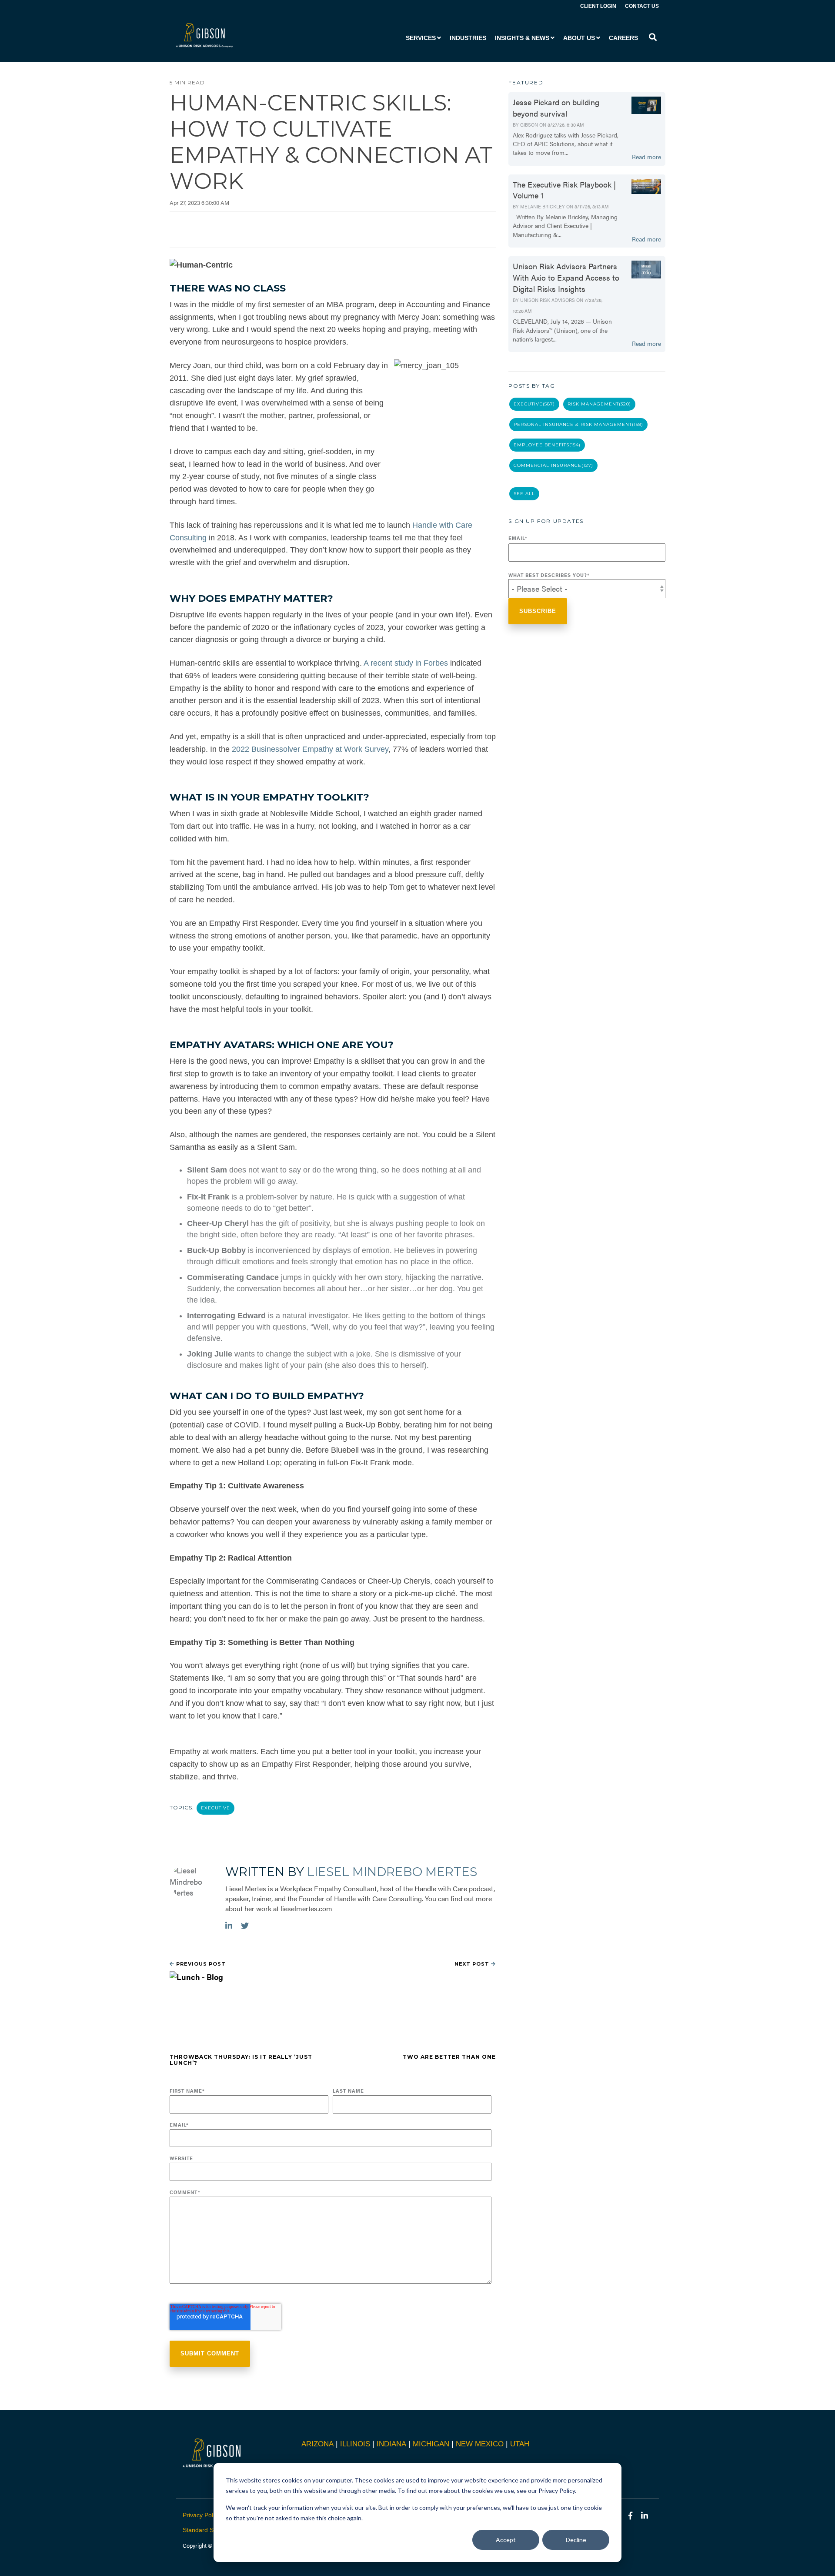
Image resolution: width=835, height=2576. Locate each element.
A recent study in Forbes (406, 663)
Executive (215, 1808)
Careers (623, 38)
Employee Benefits (547, 445)
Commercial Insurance (553, 465)
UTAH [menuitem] (520, 2444)
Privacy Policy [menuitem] (202, 2515)
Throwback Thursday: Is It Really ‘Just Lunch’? (241, 2060)
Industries (468, 38)
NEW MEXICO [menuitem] (480, 2444)
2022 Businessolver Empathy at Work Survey (310, 749)
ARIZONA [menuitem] (317, 2444)
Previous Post (200, 1964)
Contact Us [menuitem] (642, 6)
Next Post (473, 1964)
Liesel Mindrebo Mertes (392, 1872)
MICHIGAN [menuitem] (431, 2444)
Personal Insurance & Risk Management (578, 424)
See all (524, 494)
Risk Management (599, 404)
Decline (576, 2540)
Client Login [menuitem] (598, 6)
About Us (579, 38)
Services (421, 38)
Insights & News (522, 38)
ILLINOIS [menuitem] (355, 2444)
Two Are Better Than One (449, 2057)
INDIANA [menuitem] (391, 2444)
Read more (646, 157)
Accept (506, 2540)
